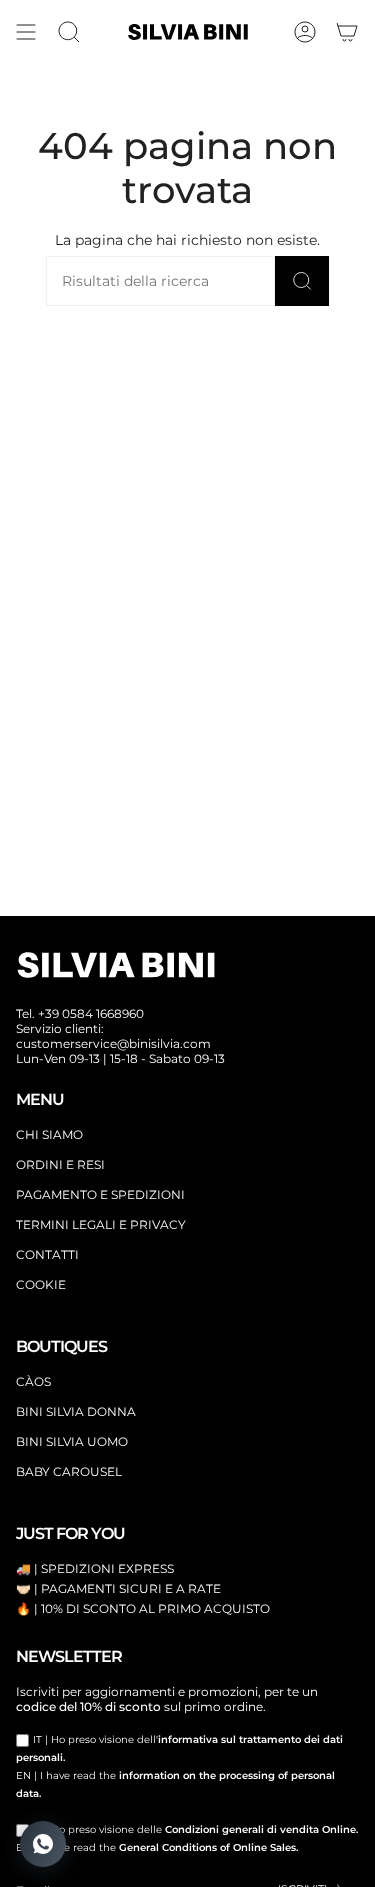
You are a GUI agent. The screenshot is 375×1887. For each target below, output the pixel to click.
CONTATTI (47, 1254)
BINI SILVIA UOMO (72, 1441)
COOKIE (41, 1284)
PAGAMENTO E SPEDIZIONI (100, 1194)
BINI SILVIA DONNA (76, 1411)
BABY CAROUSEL (69, 1471)
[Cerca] (302, 281)
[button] (69, 32)
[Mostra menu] (26, 32)
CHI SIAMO (49, 1134)
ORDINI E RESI (60, 1164)
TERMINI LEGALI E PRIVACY (101, 1224)
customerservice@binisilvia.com (113, 1043)
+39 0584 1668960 (91, 1013)
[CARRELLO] (347, 32)
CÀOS (33, 1381)
